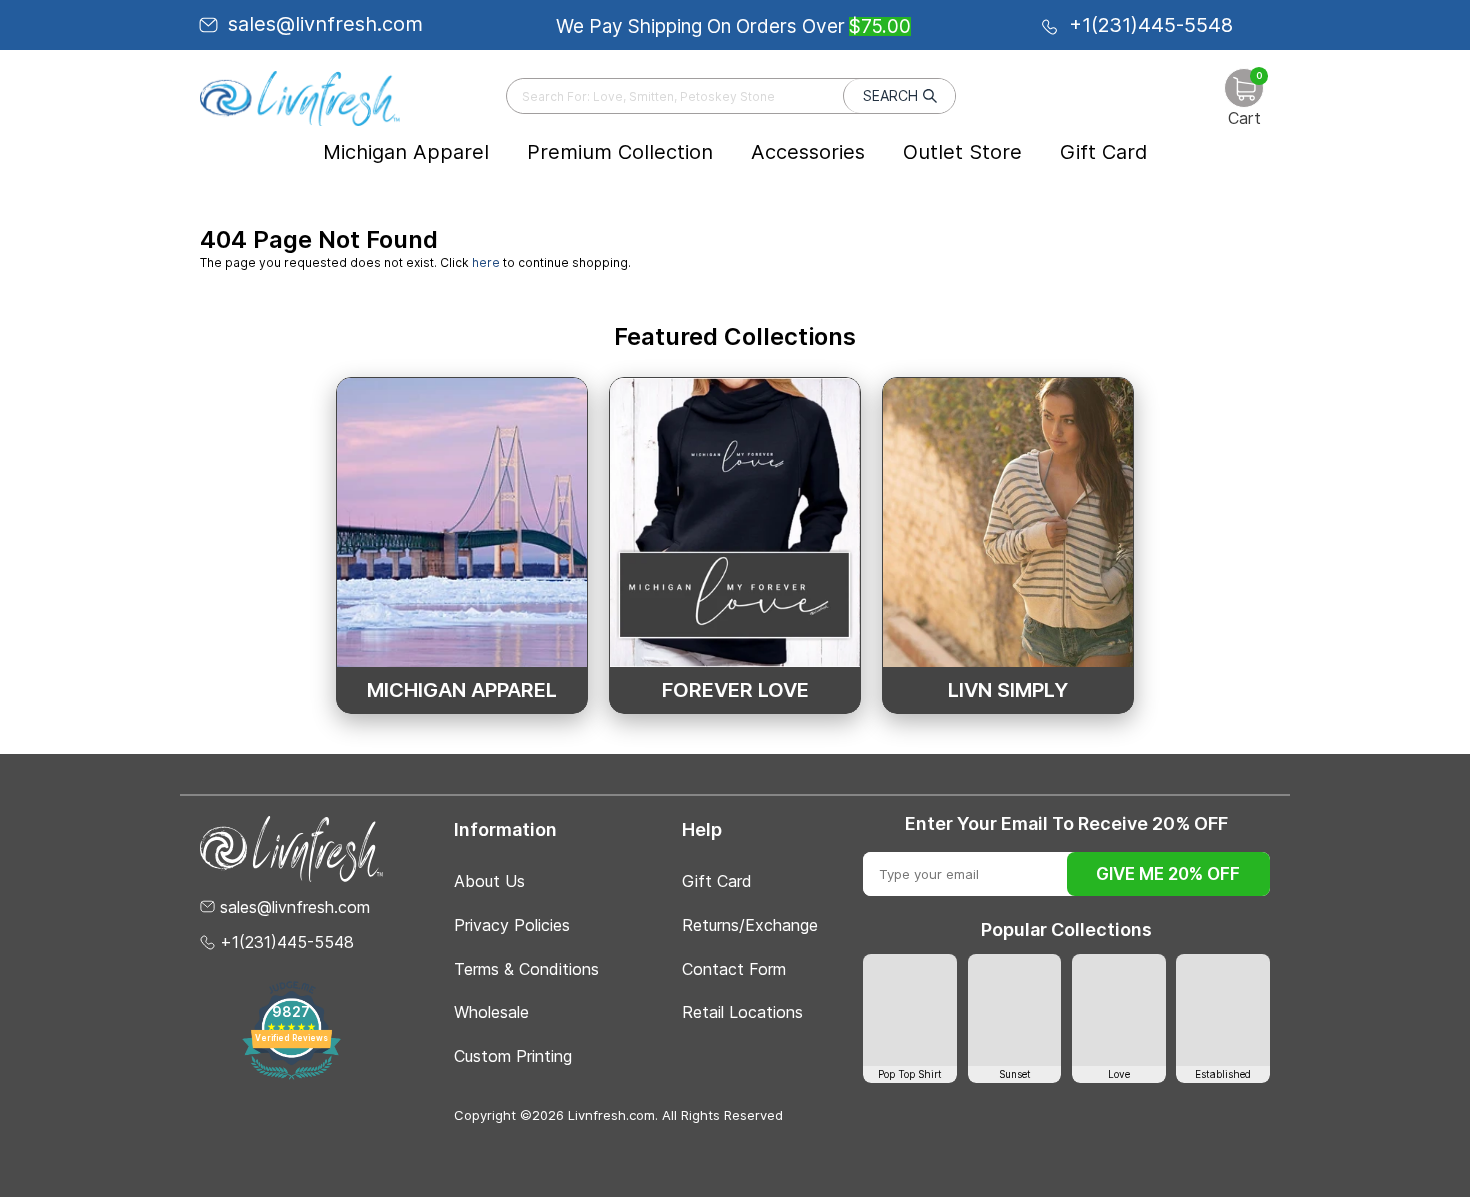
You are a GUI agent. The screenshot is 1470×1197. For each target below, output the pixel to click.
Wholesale (491, 1012)
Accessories (808, 152)
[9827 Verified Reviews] (291, 1075)
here (486, 262)
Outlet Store (962, 152)
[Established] (1223, 1010)
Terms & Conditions (526, 969)
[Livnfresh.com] (300, 98)
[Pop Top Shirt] (910, 1010)
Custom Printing (513, 1056)
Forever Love (735, 690)
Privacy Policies (512, 925)
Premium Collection (620, 152)
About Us (489, 881)
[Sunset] (1015, 1010)
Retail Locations (742, 1012)
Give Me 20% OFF (1168, 874)
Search (890, 95)
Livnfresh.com (611, 1115)
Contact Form (734, 969)
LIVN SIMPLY (1008, 690)
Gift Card (1103, 152)
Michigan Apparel (406, 152)
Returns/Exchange (750, 925)
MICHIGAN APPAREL (462, 690)
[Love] (1119, 1010)
